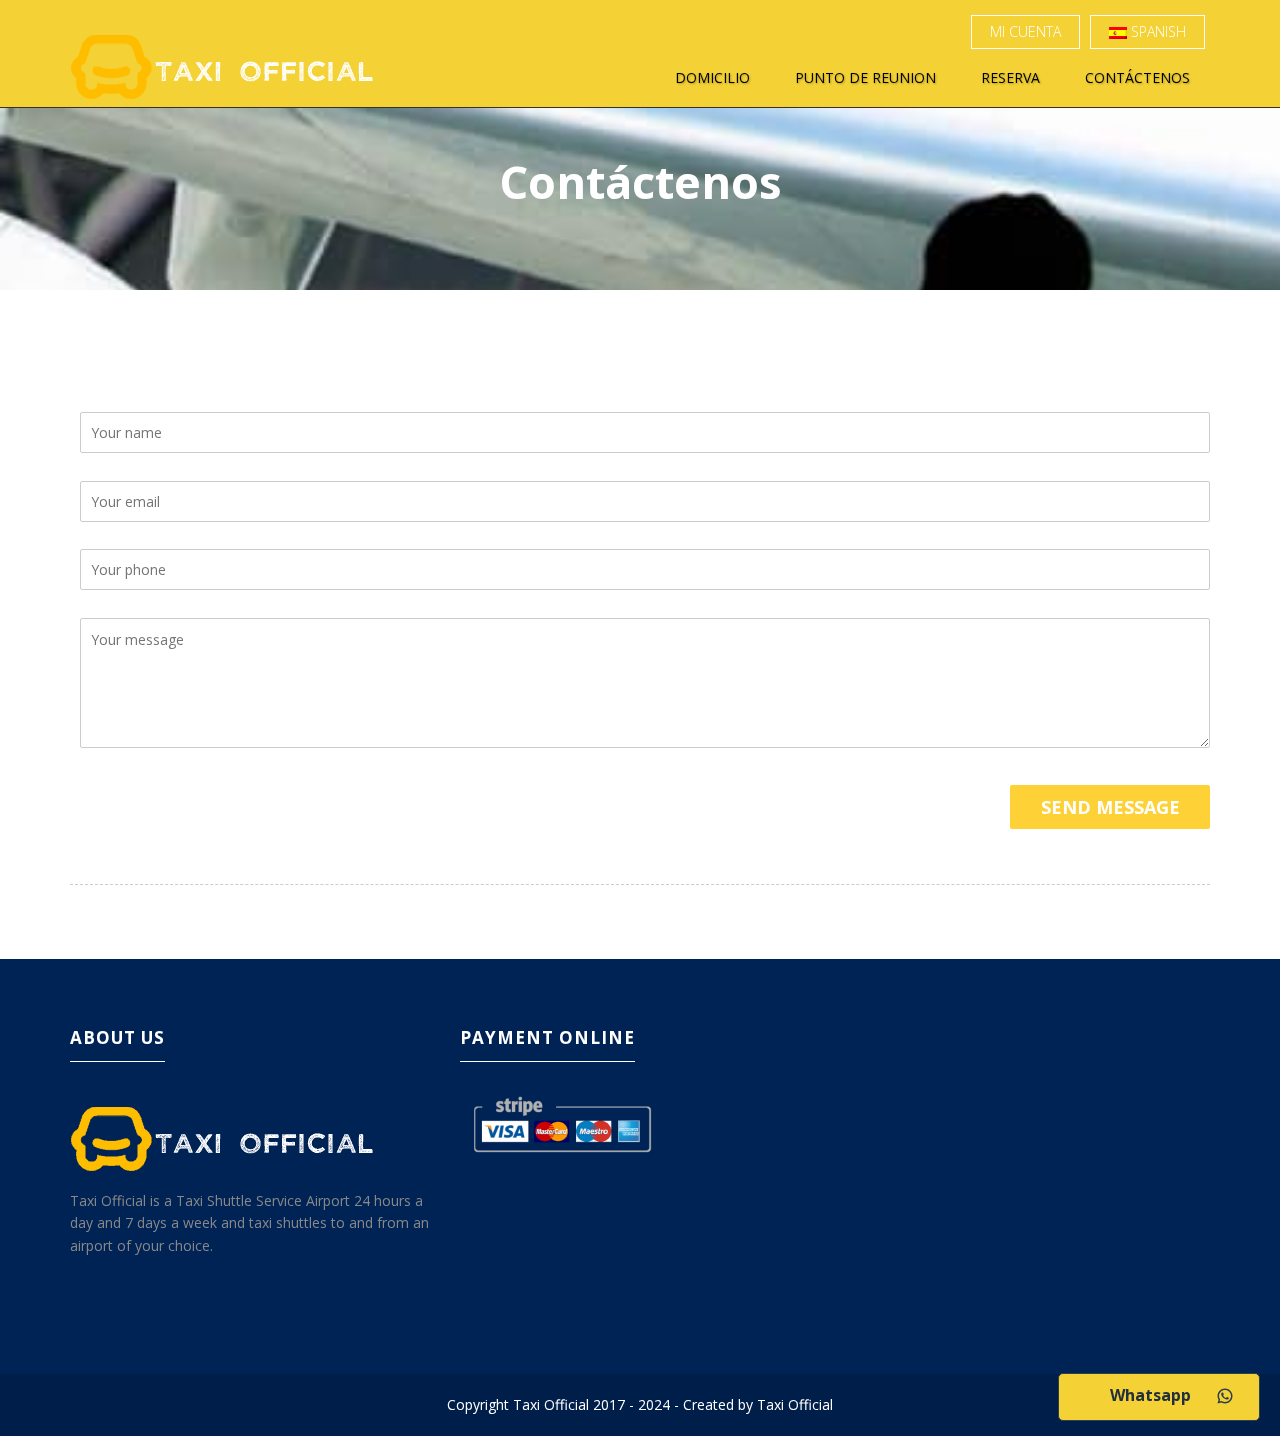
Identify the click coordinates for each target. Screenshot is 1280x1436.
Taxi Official (795, 1404)
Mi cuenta (1025, 31)
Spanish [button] (1156, 31)
